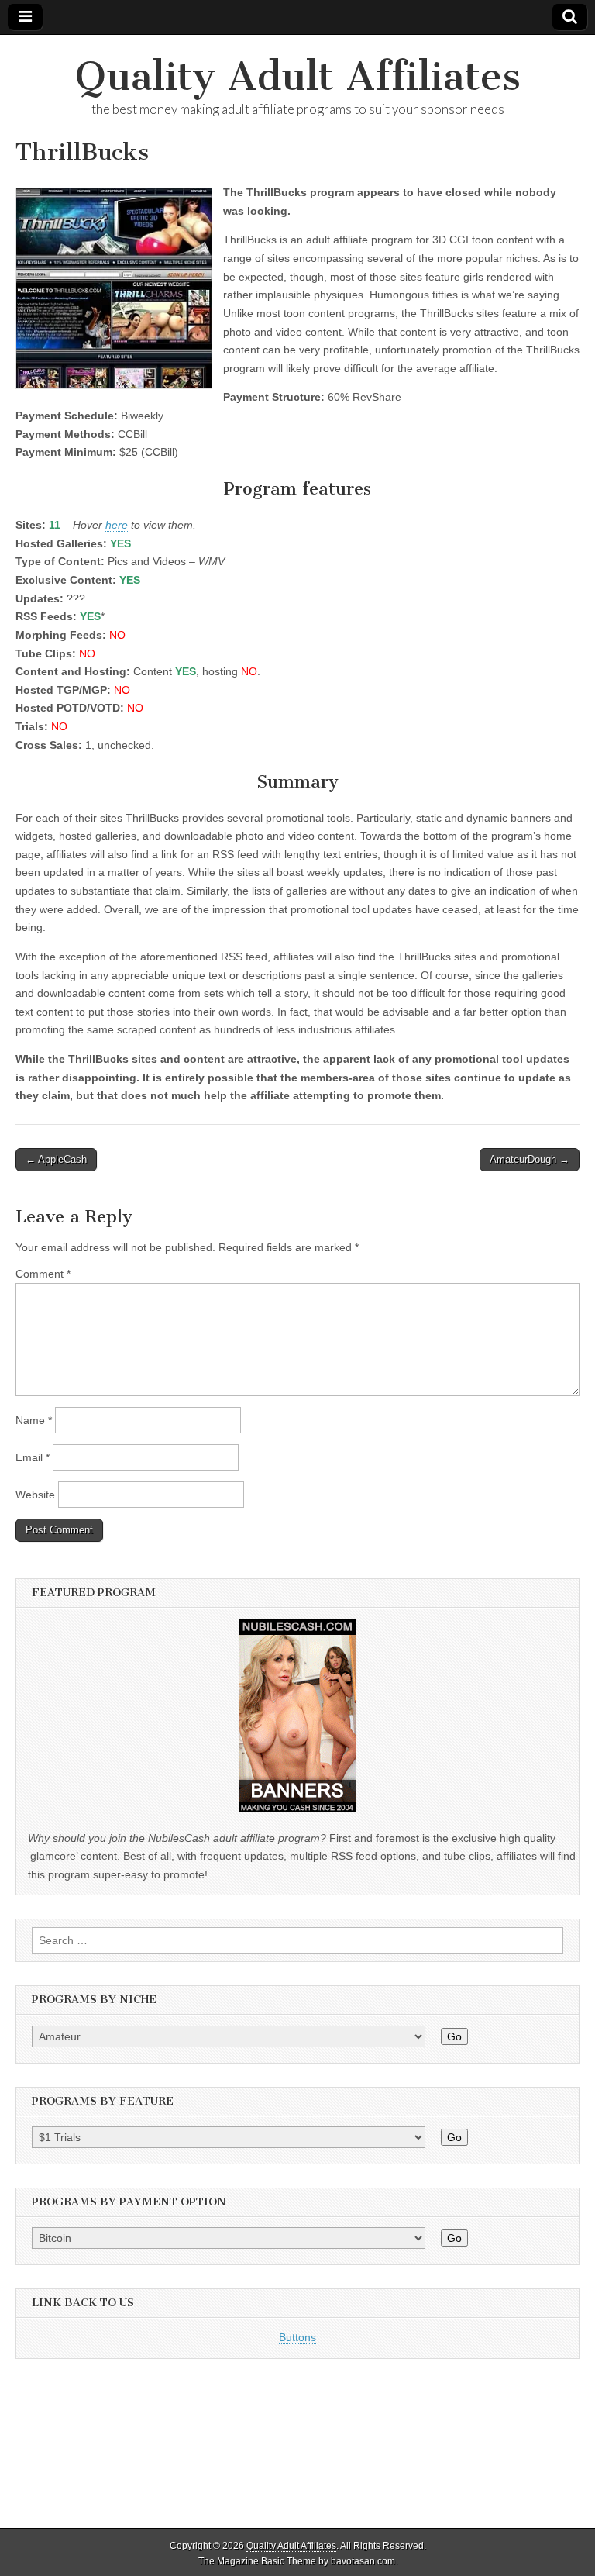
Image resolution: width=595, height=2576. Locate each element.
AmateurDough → (530, 1159)
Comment (43, 1274)
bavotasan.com (363, 2561)
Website (35, 1495)
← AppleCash (56, 1159)
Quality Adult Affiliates (298, 76)
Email (33, 1457)
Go (454, 2036)
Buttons (297, 2337)
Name (34, 1420)
